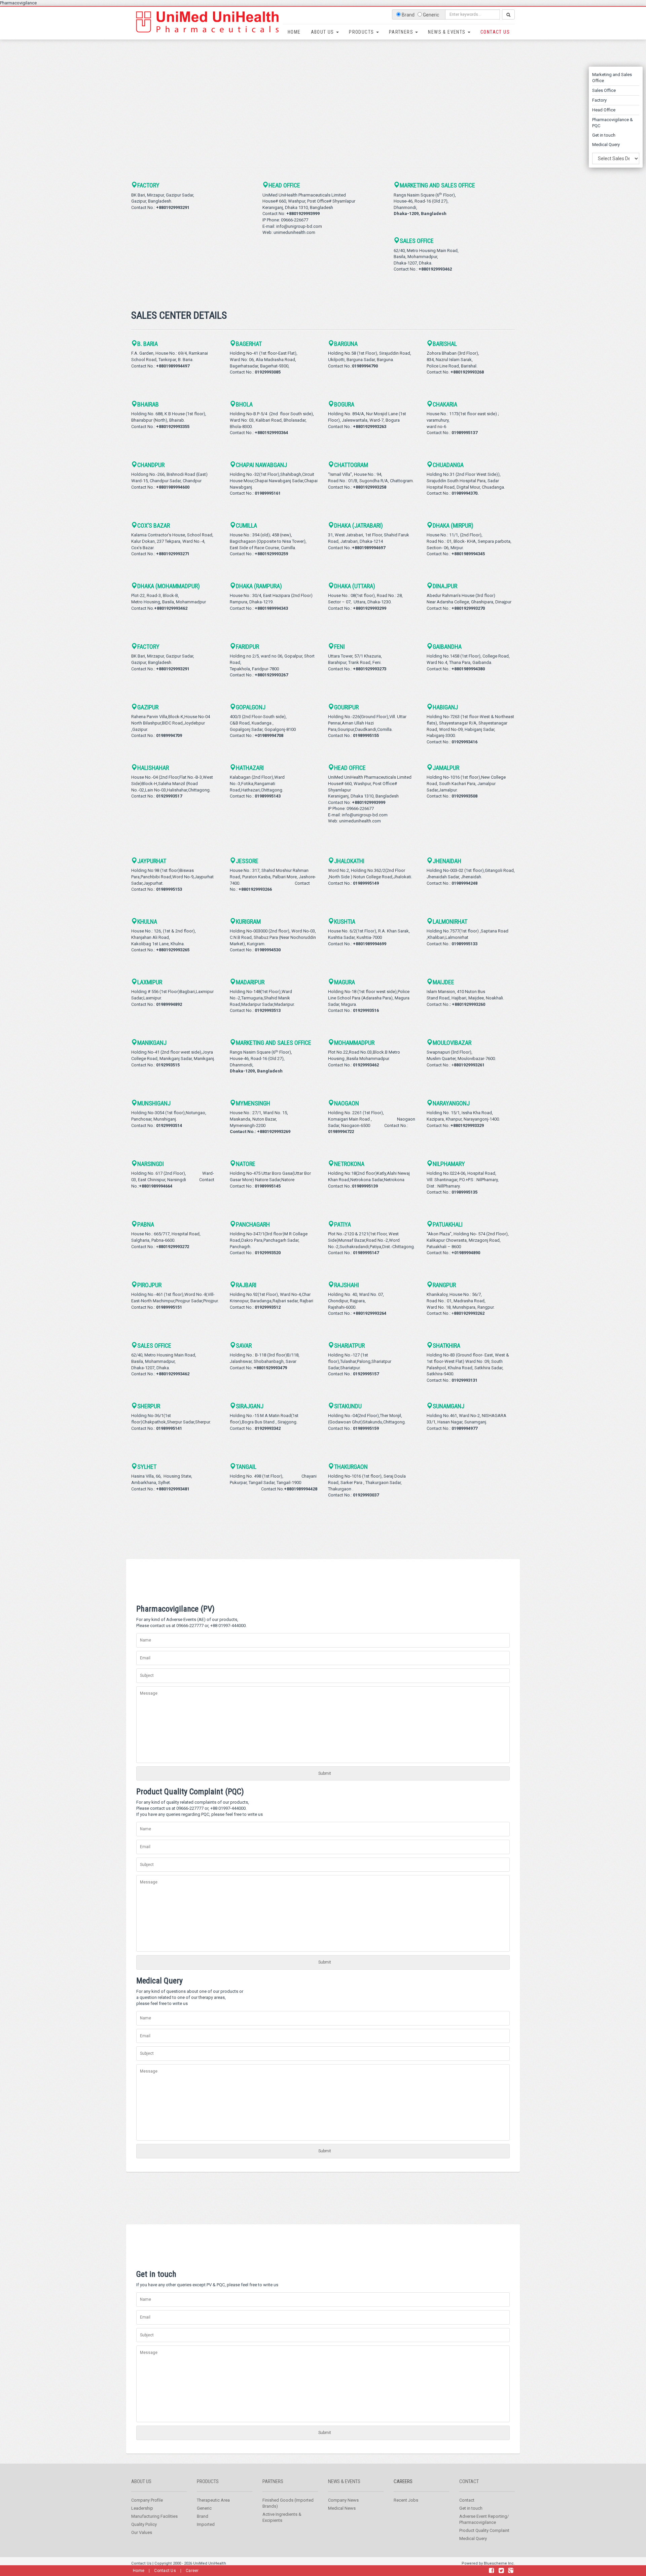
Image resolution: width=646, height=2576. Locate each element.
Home (294, 32)
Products (362, 32)
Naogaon (347, 1103)
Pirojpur (149, 1285)
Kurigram (248, 922)
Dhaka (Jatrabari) (358, 525)
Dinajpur (445, 586)
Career (192, 2571)
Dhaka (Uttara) (355, 586)
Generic (204, 2508)
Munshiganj (154, 1103)
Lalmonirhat (450, 922)
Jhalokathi (349, 861)
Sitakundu (348, 1406)
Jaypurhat (152, 861)
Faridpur (247, 647)
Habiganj (445, 707)
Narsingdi (151, 1164)
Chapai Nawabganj (261, 465)
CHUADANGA (448, 465)
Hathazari (250, 768)
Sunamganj (448, 1406)
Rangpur (444, 1285)
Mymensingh (253, 1103)
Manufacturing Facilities (154, 2516)
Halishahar (153, 768)
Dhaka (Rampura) (259, 586)
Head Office (604, 110)
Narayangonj (451, 1103)
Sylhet (147, 1467)
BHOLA (244, 404)
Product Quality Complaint (484, 2530)
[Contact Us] (491, 2571)
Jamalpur (446, 768)
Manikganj (152, 1043)
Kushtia (345, 922)
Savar (244, 1346)
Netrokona (349, 1164)
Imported (206, 2524)
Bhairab (148, 404)
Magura (345, 982)
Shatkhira (446, 1346)
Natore (246, 1164)
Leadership (142, 2508)
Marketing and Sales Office (437, 185)
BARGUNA (346, 344)
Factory (599, 100)
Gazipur (148, 707)
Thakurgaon (351, 1467)
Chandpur (151, 465)
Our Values (142, 2532)
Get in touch (604, 135)
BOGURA (344, 404)
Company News (343, 2500)
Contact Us (495, 32)
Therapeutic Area (213, 2500)
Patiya (343, 1224)
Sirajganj (250, 1406)
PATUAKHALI (448, 1224)
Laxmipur (150, 982)
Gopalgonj (251, 707)
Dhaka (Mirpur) (453, 525)
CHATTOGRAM (351, 465)
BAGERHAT (249, 344)
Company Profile (147, 2500)
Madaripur (250, 982)
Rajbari (246, 1285)
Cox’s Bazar (154, 525)
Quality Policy (144, 2524)
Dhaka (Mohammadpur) (169, 586)
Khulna (147, 922)
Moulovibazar (452, 1043)
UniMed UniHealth (210, 2563)
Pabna (146, 1224)
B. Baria (148, 344)
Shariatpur (349, 1346)
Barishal (445, 344)
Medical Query (606, 145)
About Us (323, 32)
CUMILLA (246, 525)
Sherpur (149, 1406)
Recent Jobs (406, 2500)
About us (141, 2481)
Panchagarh (253, 1224)
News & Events (447, 32)
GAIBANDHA (447, 647)
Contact (469, 2481)
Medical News (342, 2508)
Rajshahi (347, 1285)
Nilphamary (449, 1164)
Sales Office (604, 90)
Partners (402, 32)
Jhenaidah (447, 861)
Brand (203, 2516)
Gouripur (346, 707)
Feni (339, 647)
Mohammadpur (354, 1043)
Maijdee (443, 982)
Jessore (247, 861)
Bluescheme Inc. (499, 2563)
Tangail (246, 1467)
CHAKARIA (445, 404)
